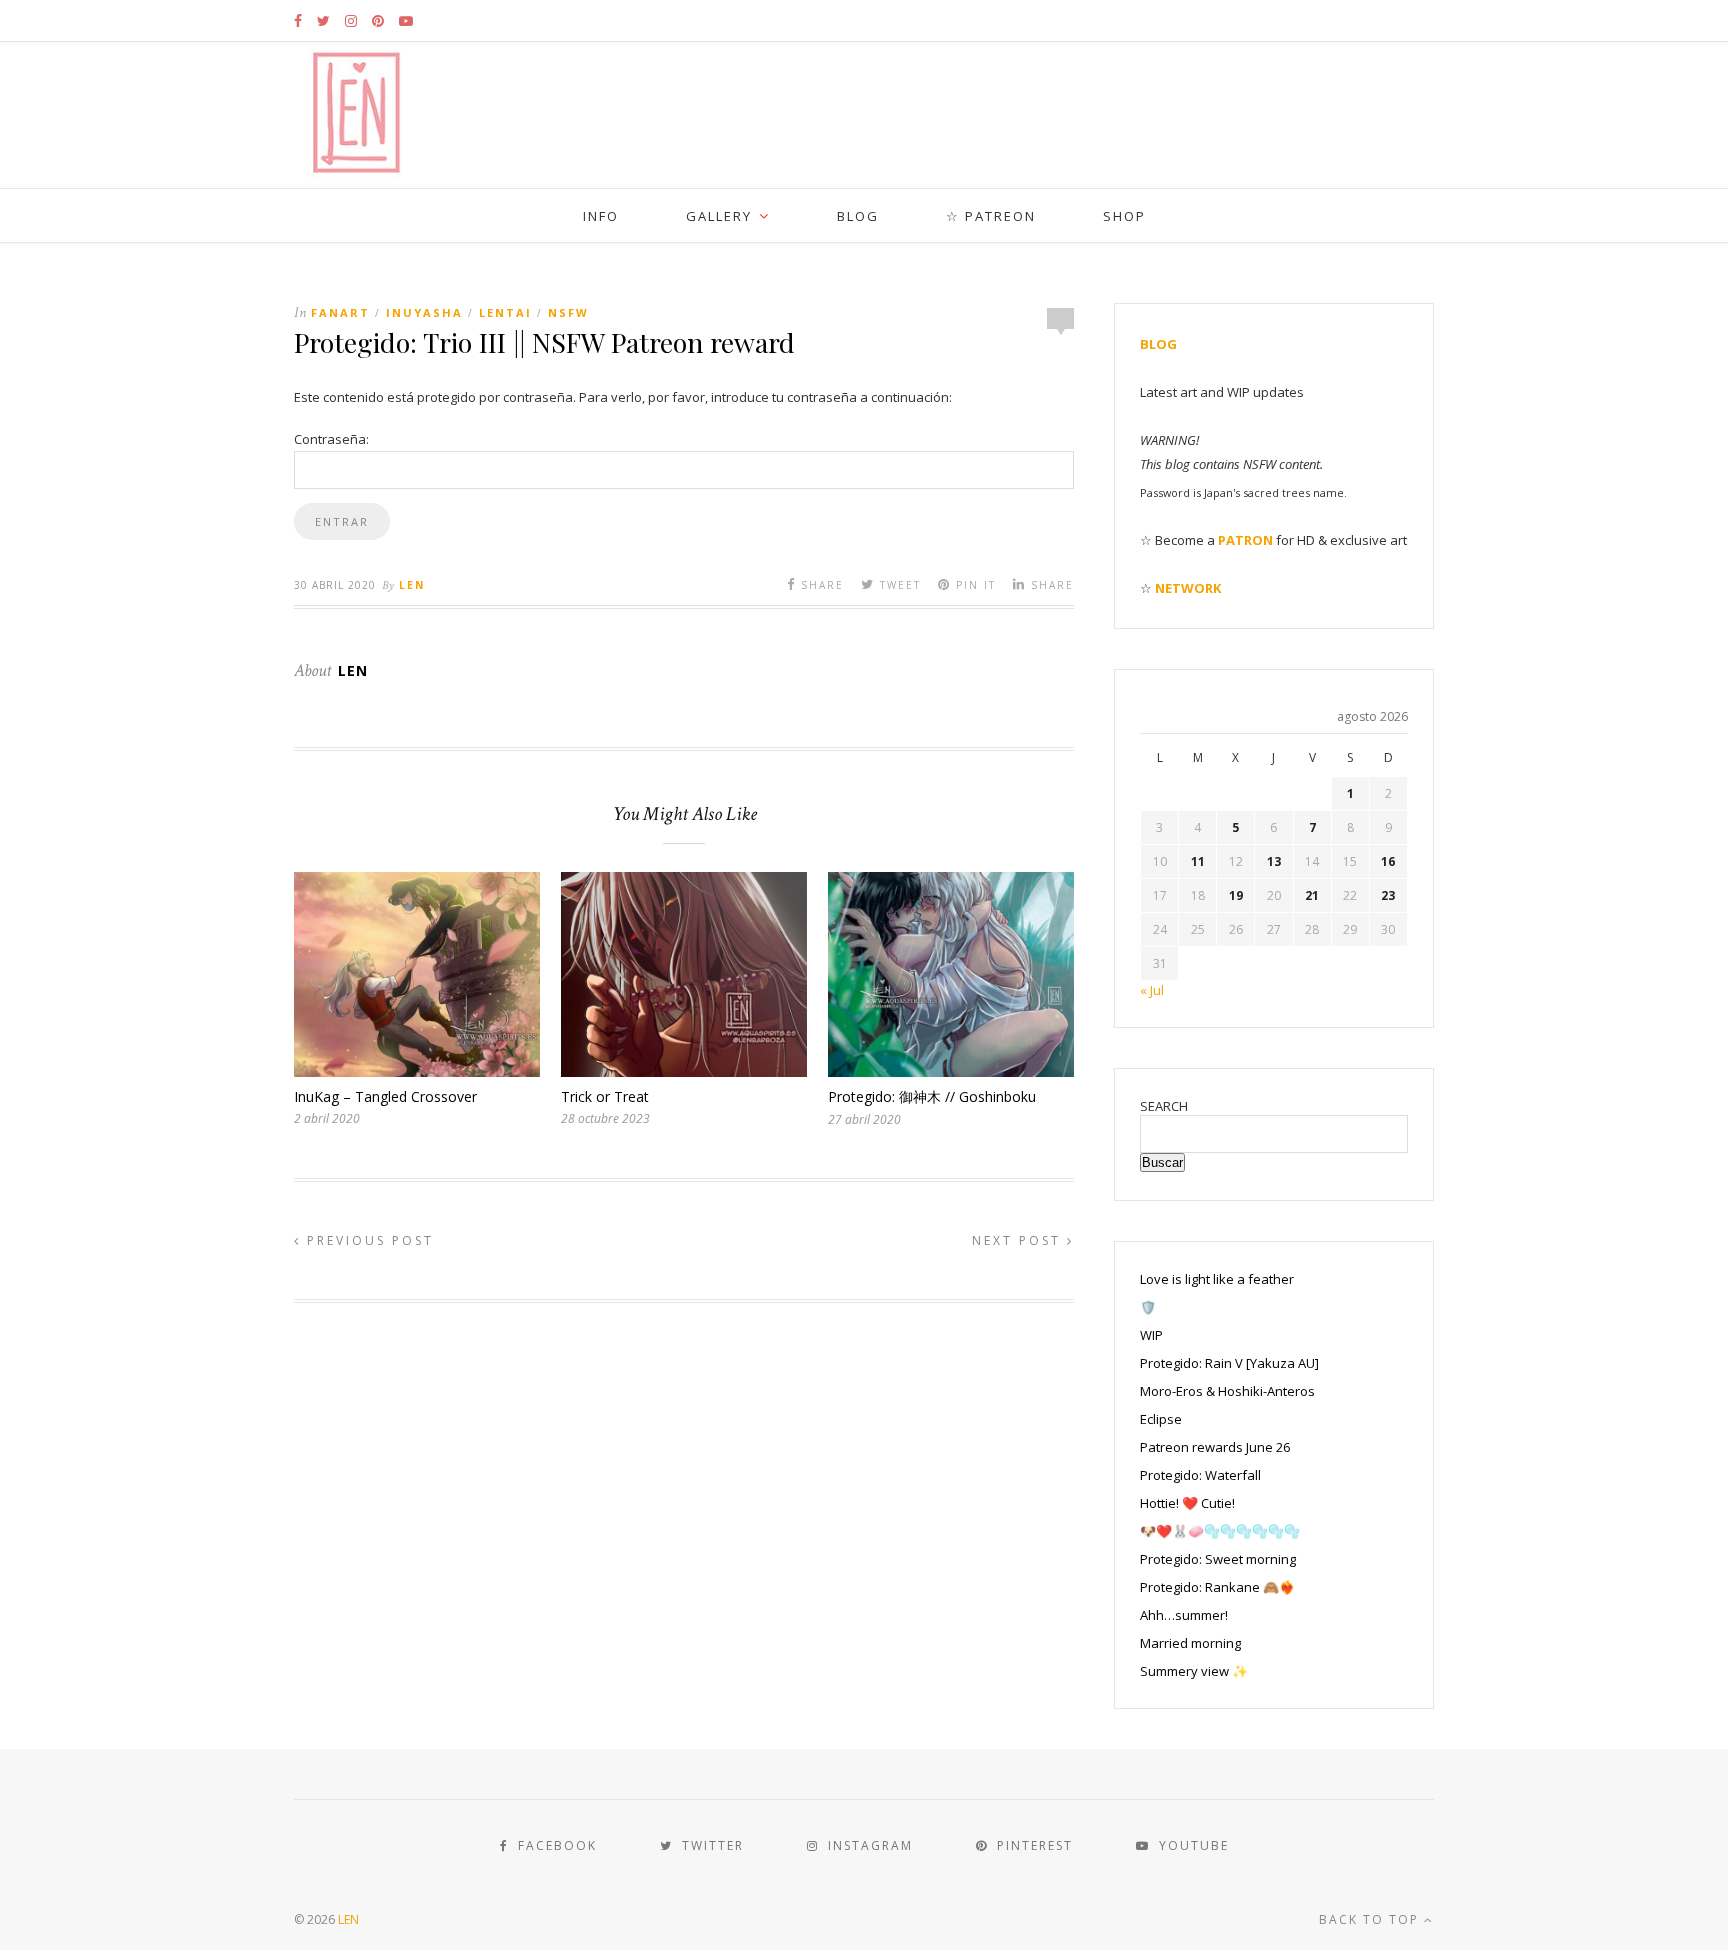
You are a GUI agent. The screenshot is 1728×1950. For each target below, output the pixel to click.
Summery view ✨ (1194, 1671)
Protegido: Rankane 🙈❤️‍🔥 (1217, 1587)
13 (1274, 861)
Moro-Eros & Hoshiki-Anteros (1227, 1391)
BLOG (858, 216)
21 (1312, 895)
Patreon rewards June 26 (1215, 1447)
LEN (348, 1919)
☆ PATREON (991, 216)
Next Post (1019, 1240)
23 (1388, 895)
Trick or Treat (605, 1096)
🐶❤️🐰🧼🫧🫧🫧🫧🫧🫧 (1220, 1531)
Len (412, 585)
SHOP (1124, 216)
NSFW (568, 312)
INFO (601, 216)
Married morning (1190, 1643)
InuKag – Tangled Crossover (385, 1096)
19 (1236, 895)
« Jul (1152, 990)
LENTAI (505, 312)
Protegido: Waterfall (1200, 1475)
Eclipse (1161, 1419)
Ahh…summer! (1184, 1615)
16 (1388, 861)
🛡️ (1148, 1307)
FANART (340, 312)
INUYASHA (424, 312)
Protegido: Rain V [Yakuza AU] (1229, 1363)
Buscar (1162, 1162)
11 (1198, 861)
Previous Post (367, 1240)
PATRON (1245, 540)
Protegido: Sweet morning (1218, 1559)
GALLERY (719, 216)
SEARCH (1164, 1106)
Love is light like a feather (1217, 1279)
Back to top (1371, 1919)
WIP (1151, 1335)
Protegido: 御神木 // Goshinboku (932, 1096)
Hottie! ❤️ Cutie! (1187, 1503)
